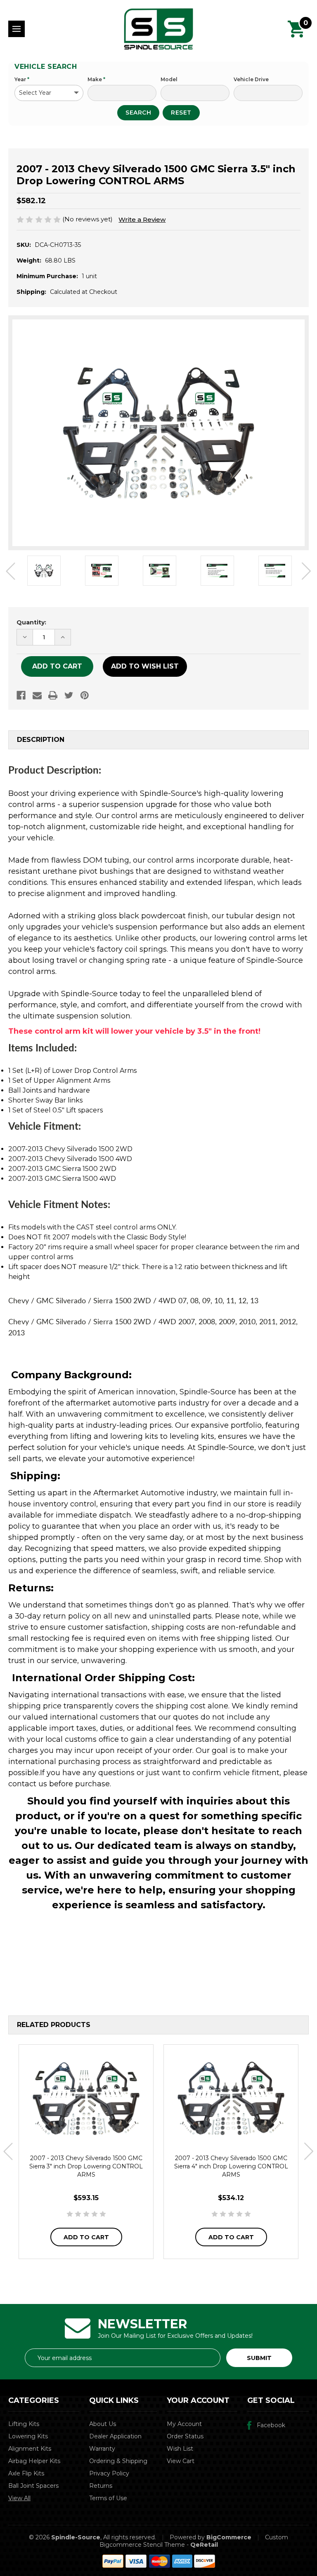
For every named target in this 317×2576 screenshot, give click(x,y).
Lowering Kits (28, 2436)
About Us (103, 2424)
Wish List (180, 2449)
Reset (181, 113)
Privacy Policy (109, 2473)
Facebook (271, 2425)
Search (138, 113)
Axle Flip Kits (26, 2473)
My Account (184, 2424)
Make (96, 79)
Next (306, 571)
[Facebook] (21, 695)
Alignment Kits (30, 2449)
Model (169, 79)
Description (41, 740)
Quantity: (31, 622)
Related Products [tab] (54, 2025)
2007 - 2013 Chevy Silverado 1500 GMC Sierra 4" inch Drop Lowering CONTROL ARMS (231, 2166)
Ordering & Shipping (118, 2461)
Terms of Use (108, 2498)
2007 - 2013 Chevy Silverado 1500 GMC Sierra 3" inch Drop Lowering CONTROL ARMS (86, 2166)
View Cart (181, 2461)
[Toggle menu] (17, 29)
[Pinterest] (85, 695)
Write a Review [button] (142, 219)
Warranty (102, 2449)
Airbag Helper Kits (34, 2461)
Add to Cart (86, 2237)
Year (22, 79)
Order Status (185, 2436)
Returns (101, 2486)
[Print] (53, 695)
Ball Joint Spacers (33, 2486)
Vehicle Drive (251, 79)
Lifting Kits (24, 2424)
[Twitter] (69, 695)
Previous (11, 571)
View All (19, 2498)
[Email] (37, 695)
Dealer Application (115, 2436)
